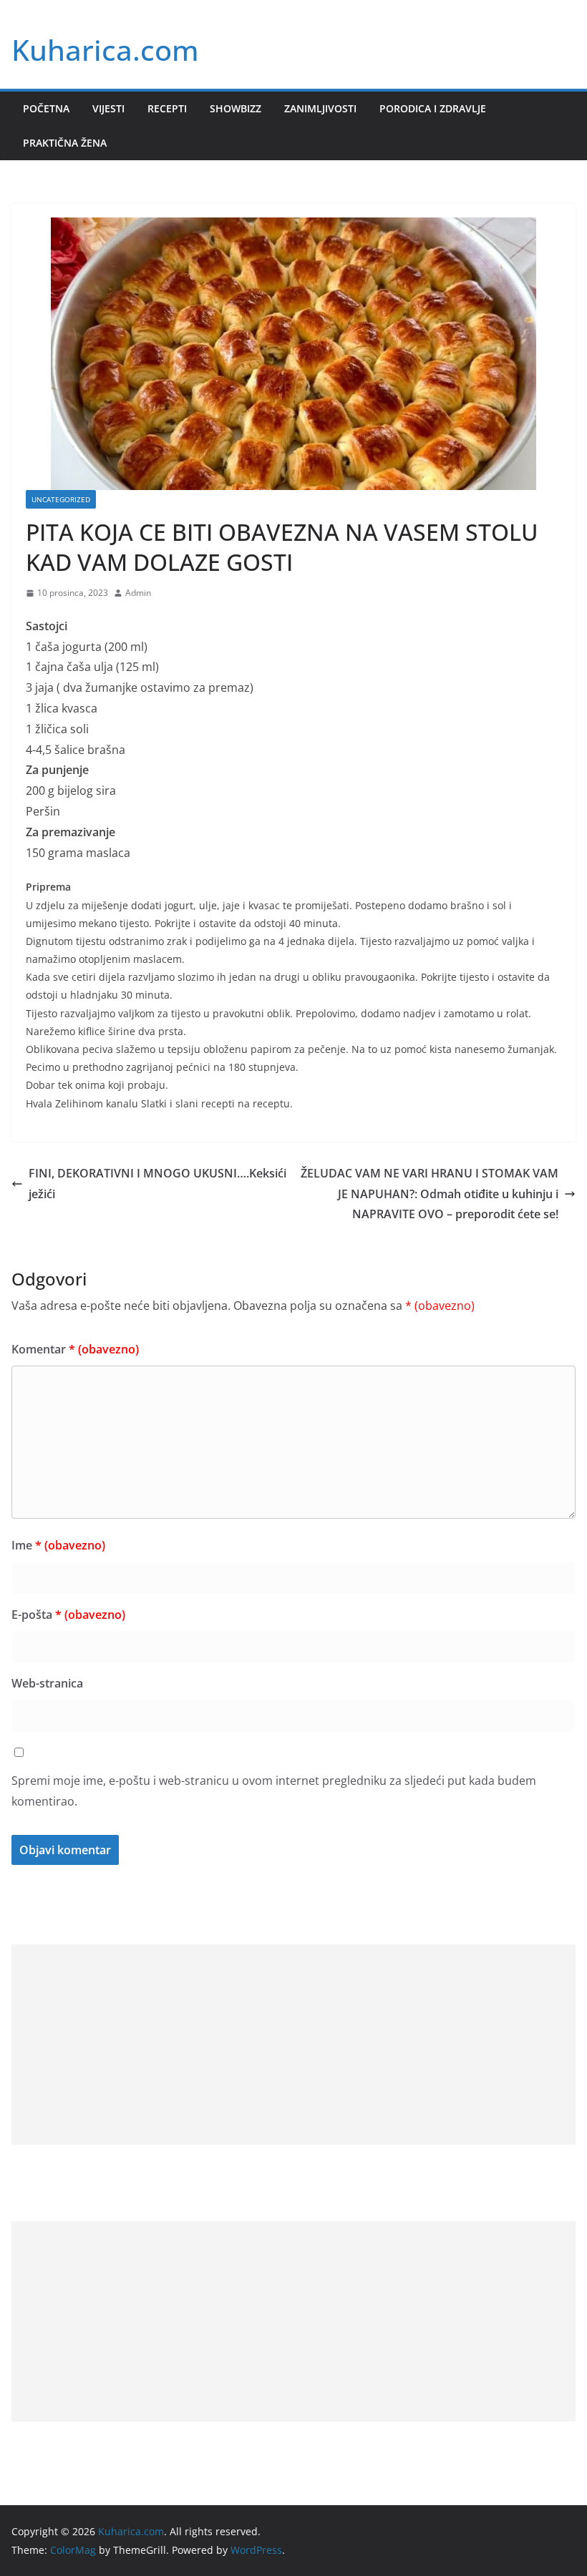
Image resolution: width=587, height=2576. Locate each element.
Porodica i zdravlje (433, 108)
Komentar (75, 1349)
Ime (58, 1545)
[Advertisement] (293, 2044)
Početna (46, 108)
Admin (138, 593)
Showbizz (236, 108)
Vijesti (108, 108)
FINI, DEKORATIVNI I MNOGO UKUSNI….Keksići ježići (157, 1184)
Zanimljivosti (320, 108)
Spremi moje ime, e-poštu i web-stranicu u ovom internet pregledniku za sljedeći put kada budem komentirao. (274, 1791)
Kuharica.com (105, 50)
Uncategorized (61, 499)
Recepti (167, 108)
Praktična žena (65, 143)
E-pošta (68, 1615)
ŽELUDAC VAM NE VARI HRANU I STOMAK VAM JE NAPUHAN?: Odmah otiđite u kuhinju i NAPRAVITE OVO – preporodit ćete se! (430, 1194)
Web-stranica (47, 1683)
